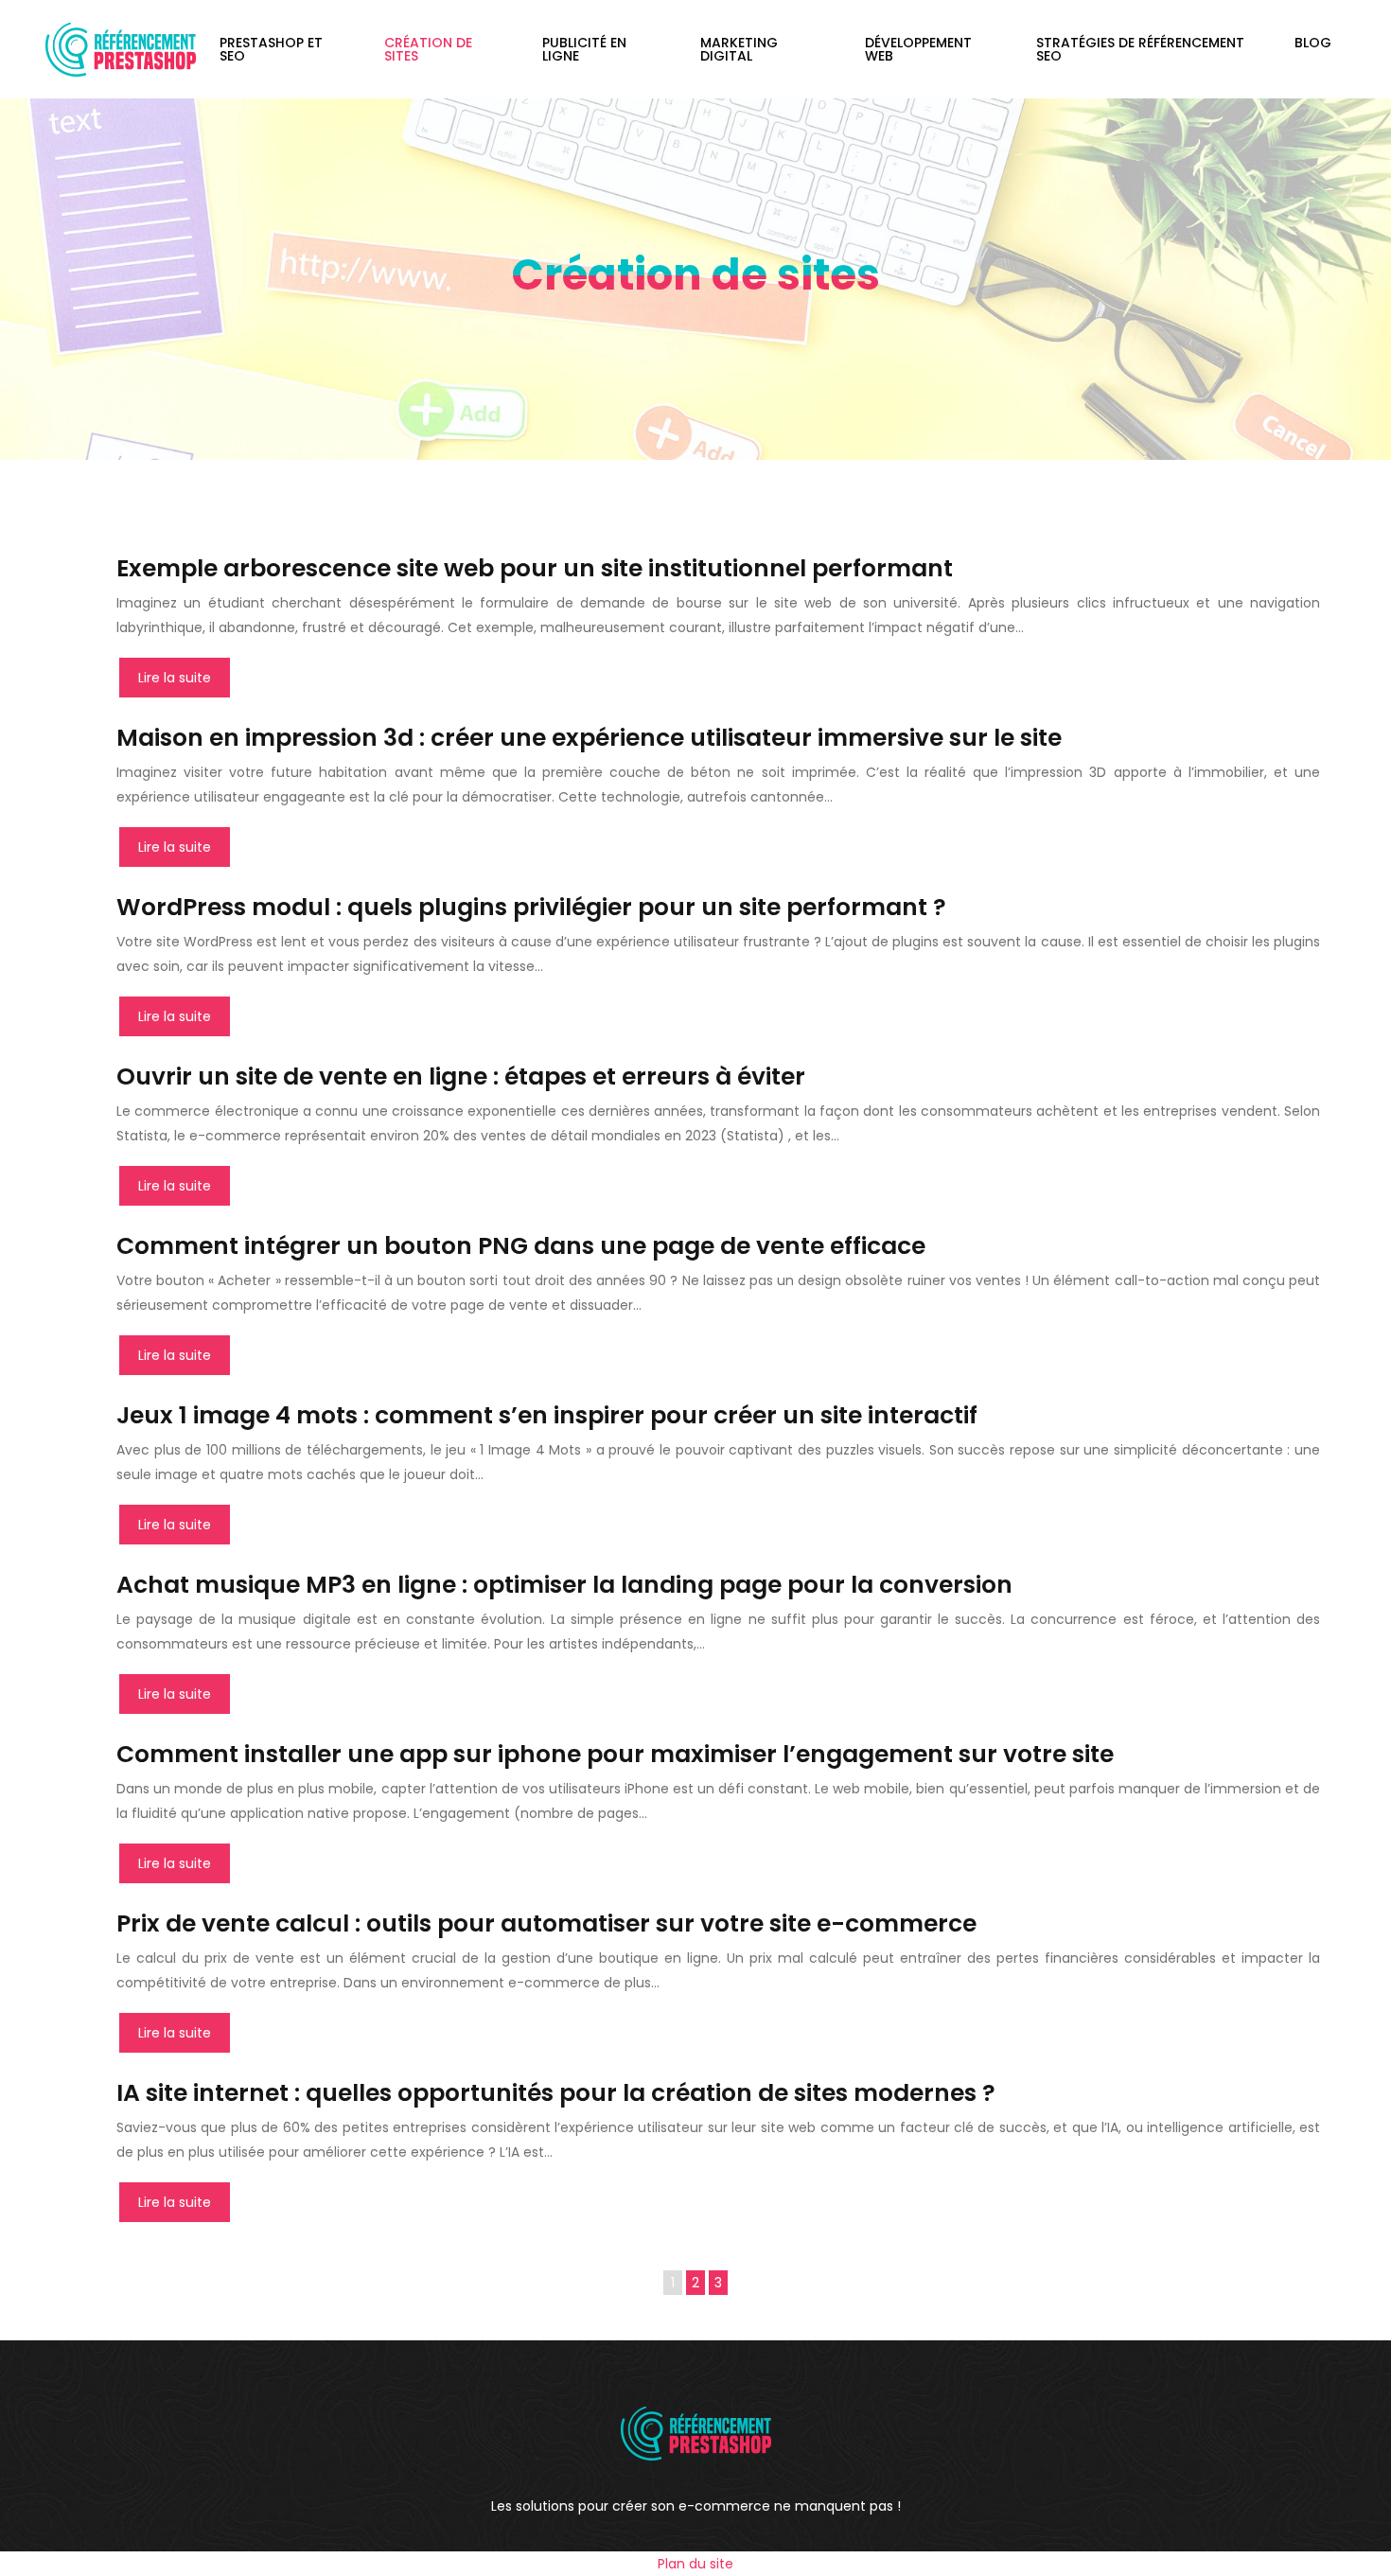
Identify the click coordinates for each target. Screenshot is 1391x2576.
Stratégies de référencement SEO (1140, 49)
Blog (1313, 43)
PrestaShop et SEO (271, 49)
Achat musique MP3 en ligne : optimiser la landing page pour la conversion (564, 1585)
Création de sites (428, 49)
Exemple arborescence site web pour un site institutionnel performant (535, 568)
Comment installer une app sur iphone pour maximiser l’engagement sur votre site (615, 1754)
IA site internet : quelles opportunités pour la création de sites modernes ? (556, 2093)
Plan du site (695, 2564)
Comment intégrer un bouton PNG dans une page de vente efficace (521, 1246)
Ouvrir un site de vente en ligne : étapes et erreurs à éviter (461, 1076)
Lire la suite (175, 678)
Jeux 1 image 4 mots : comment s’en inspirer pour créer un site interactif (547, 1415)
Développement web (918, 49)
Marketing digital (739, 49)
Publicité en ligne (584, 49)
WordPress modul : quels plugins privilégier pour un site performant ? (531, 907)
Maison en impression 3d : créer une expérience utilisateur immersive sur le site (589, 738)
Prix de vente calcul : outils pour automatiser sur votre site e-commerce (546, 1923)
